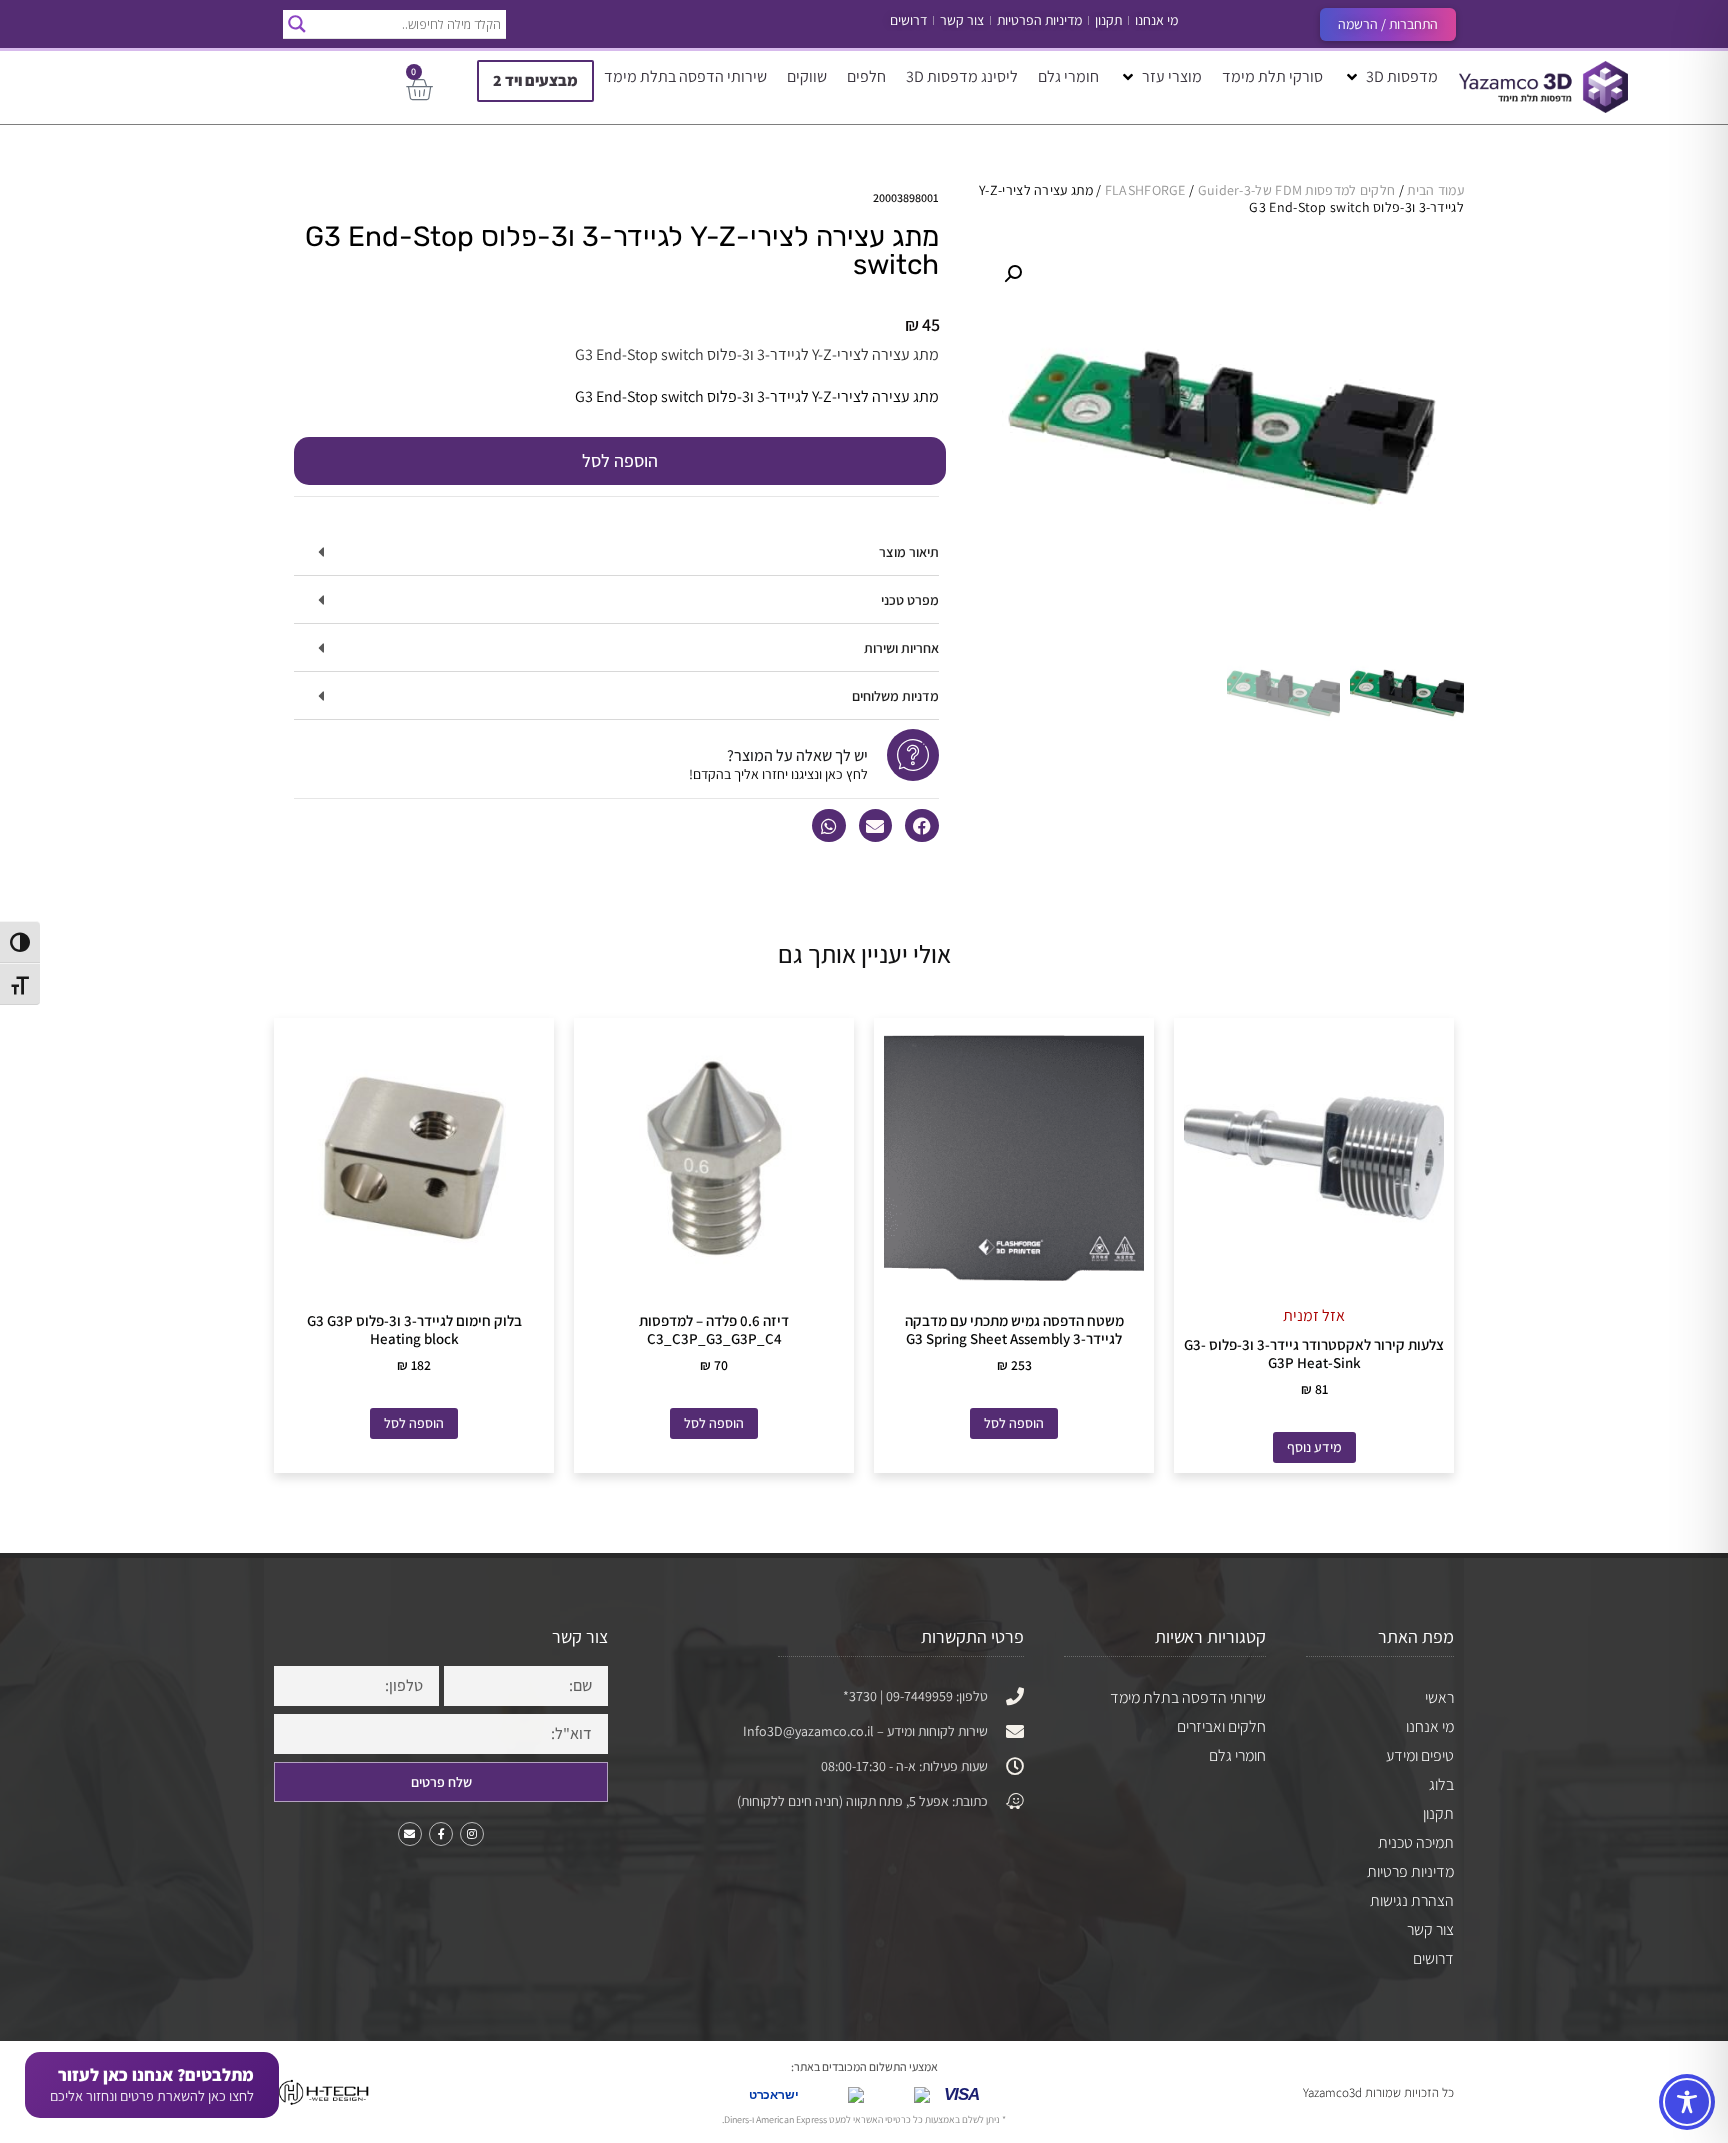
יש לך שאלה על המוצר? (797, 755)
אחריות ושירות (901, 648)
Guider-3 (1224, 190)
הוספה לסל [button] (1014, 1423)
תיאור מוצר (909, 552)
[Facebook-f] (441, 1834)
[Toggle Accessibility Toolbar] (1687, 2102)
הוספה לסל (620, 460)
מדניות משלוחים (895, 696)
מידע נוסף (1314, 1447)
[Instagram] (472, 1834)
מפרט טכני (910, 600)
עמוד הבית (1435, 190)
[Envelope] (410, 1834)
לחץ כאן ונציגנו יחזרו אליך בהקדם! (778, 774)
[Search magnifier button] (297, 24)
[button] (1390, 77)
